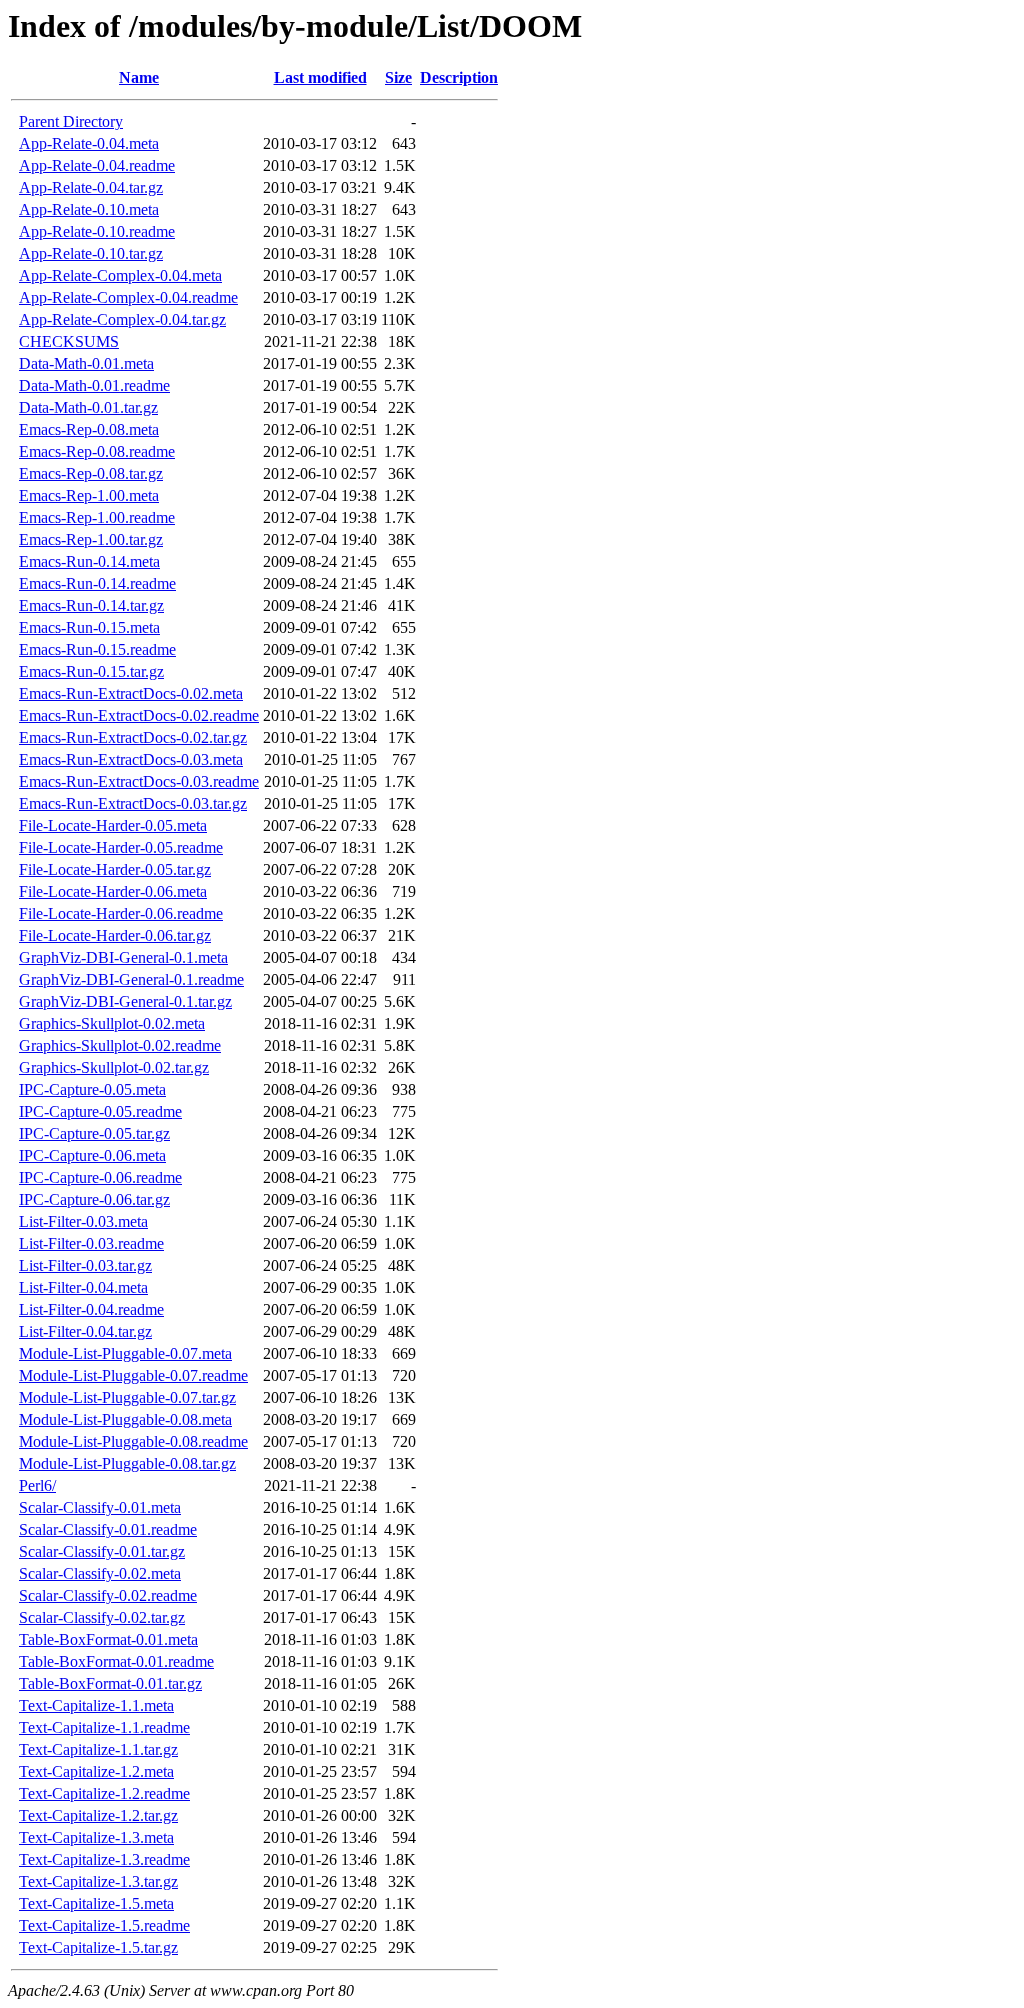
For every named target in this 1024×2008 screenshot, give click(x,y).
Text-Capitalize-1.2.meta (96, 1771)
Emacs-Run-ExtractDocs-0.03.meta (131, 759)
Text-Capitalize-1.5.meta (96, 1903)
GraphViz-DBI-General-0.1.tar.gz (125, 1001)
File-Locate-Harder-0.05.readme (121, 847)
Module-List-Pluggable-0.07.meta (125, 1353)
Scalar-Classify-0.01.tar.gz (102, 1551)
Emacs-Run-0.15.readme (97, 649)
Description (459, 77)
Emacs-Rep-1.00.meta (89, 495)
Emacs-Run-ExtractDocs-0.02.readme (139, 715)
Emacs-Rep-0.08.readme (97, 451)
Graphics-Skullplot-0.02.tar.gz (114, 1067)
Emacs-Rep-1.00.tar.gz (91, 539)
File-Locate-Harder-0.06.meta (113, 891)
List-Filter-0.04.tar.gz (85, 1331)
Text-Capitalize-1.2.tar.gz (98, 1815)
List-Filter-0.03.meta (83, 1221)
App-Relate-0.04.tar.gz (91, 187)
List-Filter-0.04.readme (91, 1309)
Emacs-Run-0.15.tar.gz (91, 671)
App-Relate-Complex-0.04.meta (120, 275)
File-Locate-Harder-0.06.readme (121, 913)
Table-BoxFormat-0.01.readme (116, 1661)
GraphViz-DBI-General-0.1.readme (131, 979)
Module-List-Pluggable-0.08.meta (125, 1419)
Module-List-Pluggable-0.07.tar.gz (127, 1397)
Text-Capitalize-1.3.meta (96, 1837)
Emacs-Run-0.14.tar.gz (91, 605)
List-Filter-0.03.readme (91, 1243)
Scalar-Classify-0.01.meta (100, 1507)
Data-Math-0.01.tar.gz (88, 407)
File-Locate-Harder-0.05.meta (113, 825)
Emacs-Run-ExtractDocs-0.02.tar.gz (133, 737)
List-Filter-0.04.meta (83, 1287)
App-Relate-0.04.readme (97, 165)
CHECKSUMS (69, 341)
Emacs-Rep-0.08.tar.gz (91, 473)
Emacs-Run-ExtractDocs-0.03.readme (139, 781)
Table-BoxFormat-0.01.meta (108, 1639)
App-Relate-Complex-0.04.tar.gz (122, 319)
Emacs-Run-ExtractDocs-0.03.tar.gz (133, 803)
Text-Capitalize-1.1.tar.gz (98, 1749)
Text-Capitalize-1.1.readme (104, 1727)
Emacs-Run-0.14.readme (97, 583)
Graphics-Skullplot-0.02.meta (112, 1023)
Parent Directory (71, 121)
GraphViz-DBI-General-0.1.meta (123, 957)
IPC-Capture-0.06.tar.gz (94, 1199)
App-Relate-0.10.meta (89, 209)
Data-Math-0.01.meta (86, 363)
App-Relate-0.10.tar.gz (91, 253)
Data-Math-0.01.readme (94, 385)
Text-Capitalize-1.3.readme (104, 1859)
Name (139, 77)
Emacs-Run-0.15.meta (89, 627)
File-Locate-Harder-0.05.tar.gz (115, 869)
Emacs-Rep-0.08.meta (89, 429)
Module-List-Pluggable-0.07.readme (133, 1375)
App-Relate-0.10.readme (97, 231)
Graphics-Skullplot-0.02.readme (120, 1045)
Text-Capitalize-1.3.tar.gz (98, 1881)
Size (398, 77)
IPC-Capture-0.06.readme (100, 1177)
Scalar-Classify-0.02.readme (108, 1595)
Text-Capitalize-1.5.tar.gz (98, 1947)
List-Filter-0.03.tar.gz (85, 1265)
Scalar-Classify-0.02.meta (100, 1573)
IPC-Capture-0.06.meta (92, 1155)
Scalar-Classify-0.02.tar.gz (102, 1617)
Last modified (320, 77)
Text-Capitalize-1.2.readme (104, 1793)
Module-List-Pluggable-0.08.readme (133, 1441)
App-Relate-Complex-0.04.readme (128, 297)
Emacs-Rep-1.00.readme (97, 517)
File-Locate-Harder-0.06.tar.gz (115, 935)
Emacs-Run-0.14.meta (89, 561)
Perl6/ (37, 1485)
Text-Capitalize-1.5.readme (104, 1925)
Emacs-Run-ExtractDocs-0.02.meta (131, 693)
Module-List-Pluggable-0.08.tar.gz (127, 1463)
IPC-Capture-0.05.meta (92, 1089)
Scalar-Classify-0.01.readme (108, 1529)
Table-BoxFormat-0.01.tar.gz (110, 1683)
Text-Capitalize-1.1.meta (96, 1705)
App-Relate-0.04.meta (89, 143)
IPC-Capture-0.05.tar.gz (94, 1133)
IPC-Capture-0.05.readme (100, 1111)
